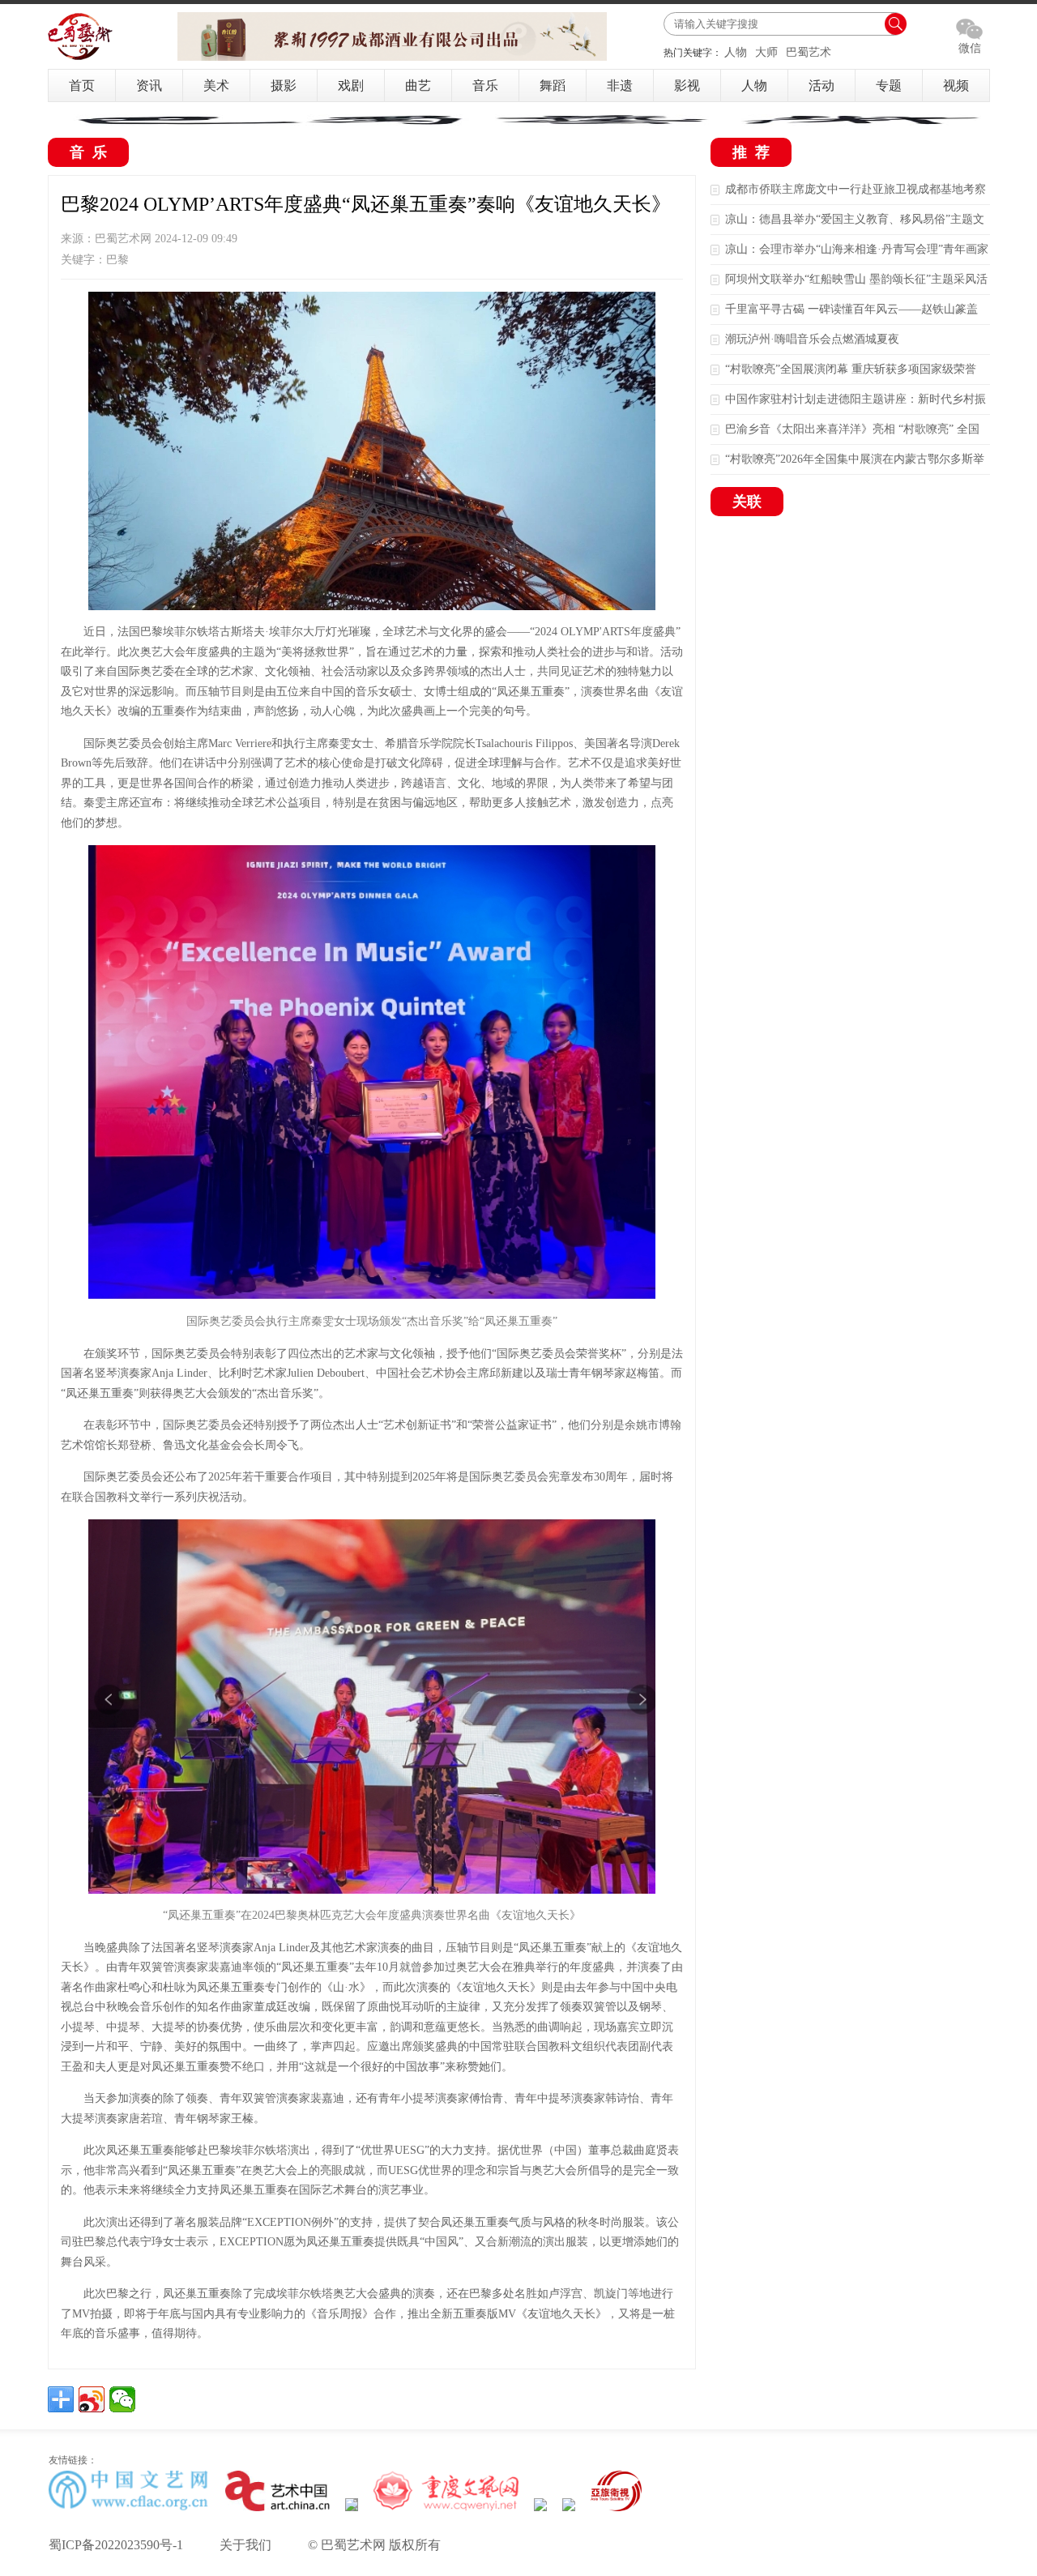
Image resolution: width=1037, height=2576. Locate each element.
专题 (889, 85)
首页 (82, 85)
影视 (687, 85)
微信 (970, 48)
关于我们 (245, 2545)
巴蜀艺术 (809, 52)
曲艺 (418, 85)
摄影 (284, 85)
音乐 (485, 85)
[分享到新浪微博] (92, 2399)
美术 (216, 85)
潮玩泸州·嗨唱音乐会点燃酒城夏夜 (812, 339)
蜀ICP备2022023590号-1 (116, 2545)
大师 (766, 52)
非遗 (620, 85)
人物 (736, 52)
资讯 (149, 85)
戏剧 (351, 85)
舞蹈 (553, 85)
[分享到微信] (122, 2399)
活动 (821, 85)
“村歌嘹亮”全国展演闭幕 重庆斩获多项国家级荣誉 (851, 369)
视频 (956, 85)
